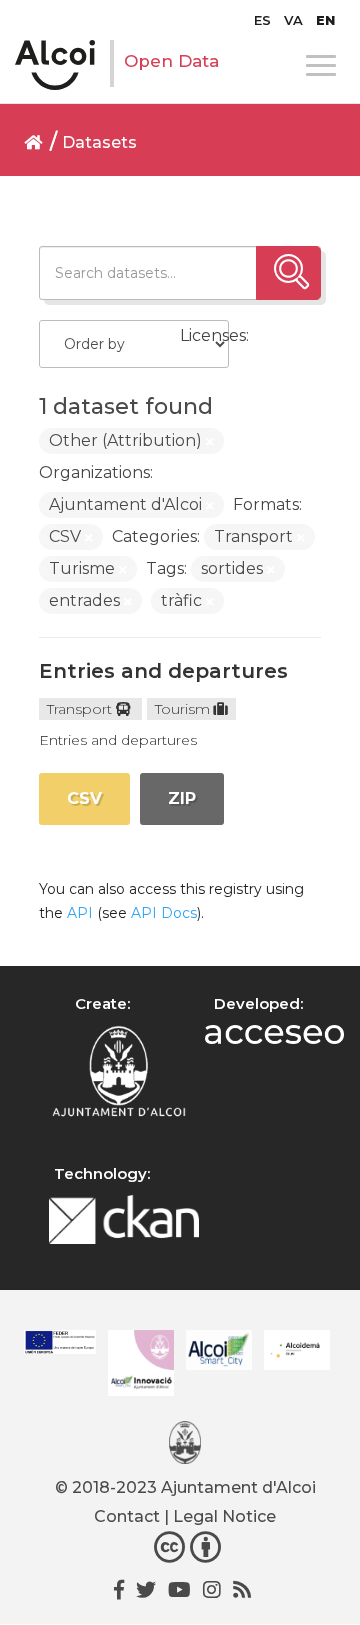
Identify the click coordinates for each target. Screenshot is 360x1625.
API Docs (164, 913)
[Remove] (210, 442)
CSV (84, 798)
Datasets (99, 142)
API (80, 913)
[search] (288, 273)
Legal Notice (224, 1516)
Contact (127, 1516)
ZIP (182, 798)
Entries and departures (163, 671)
